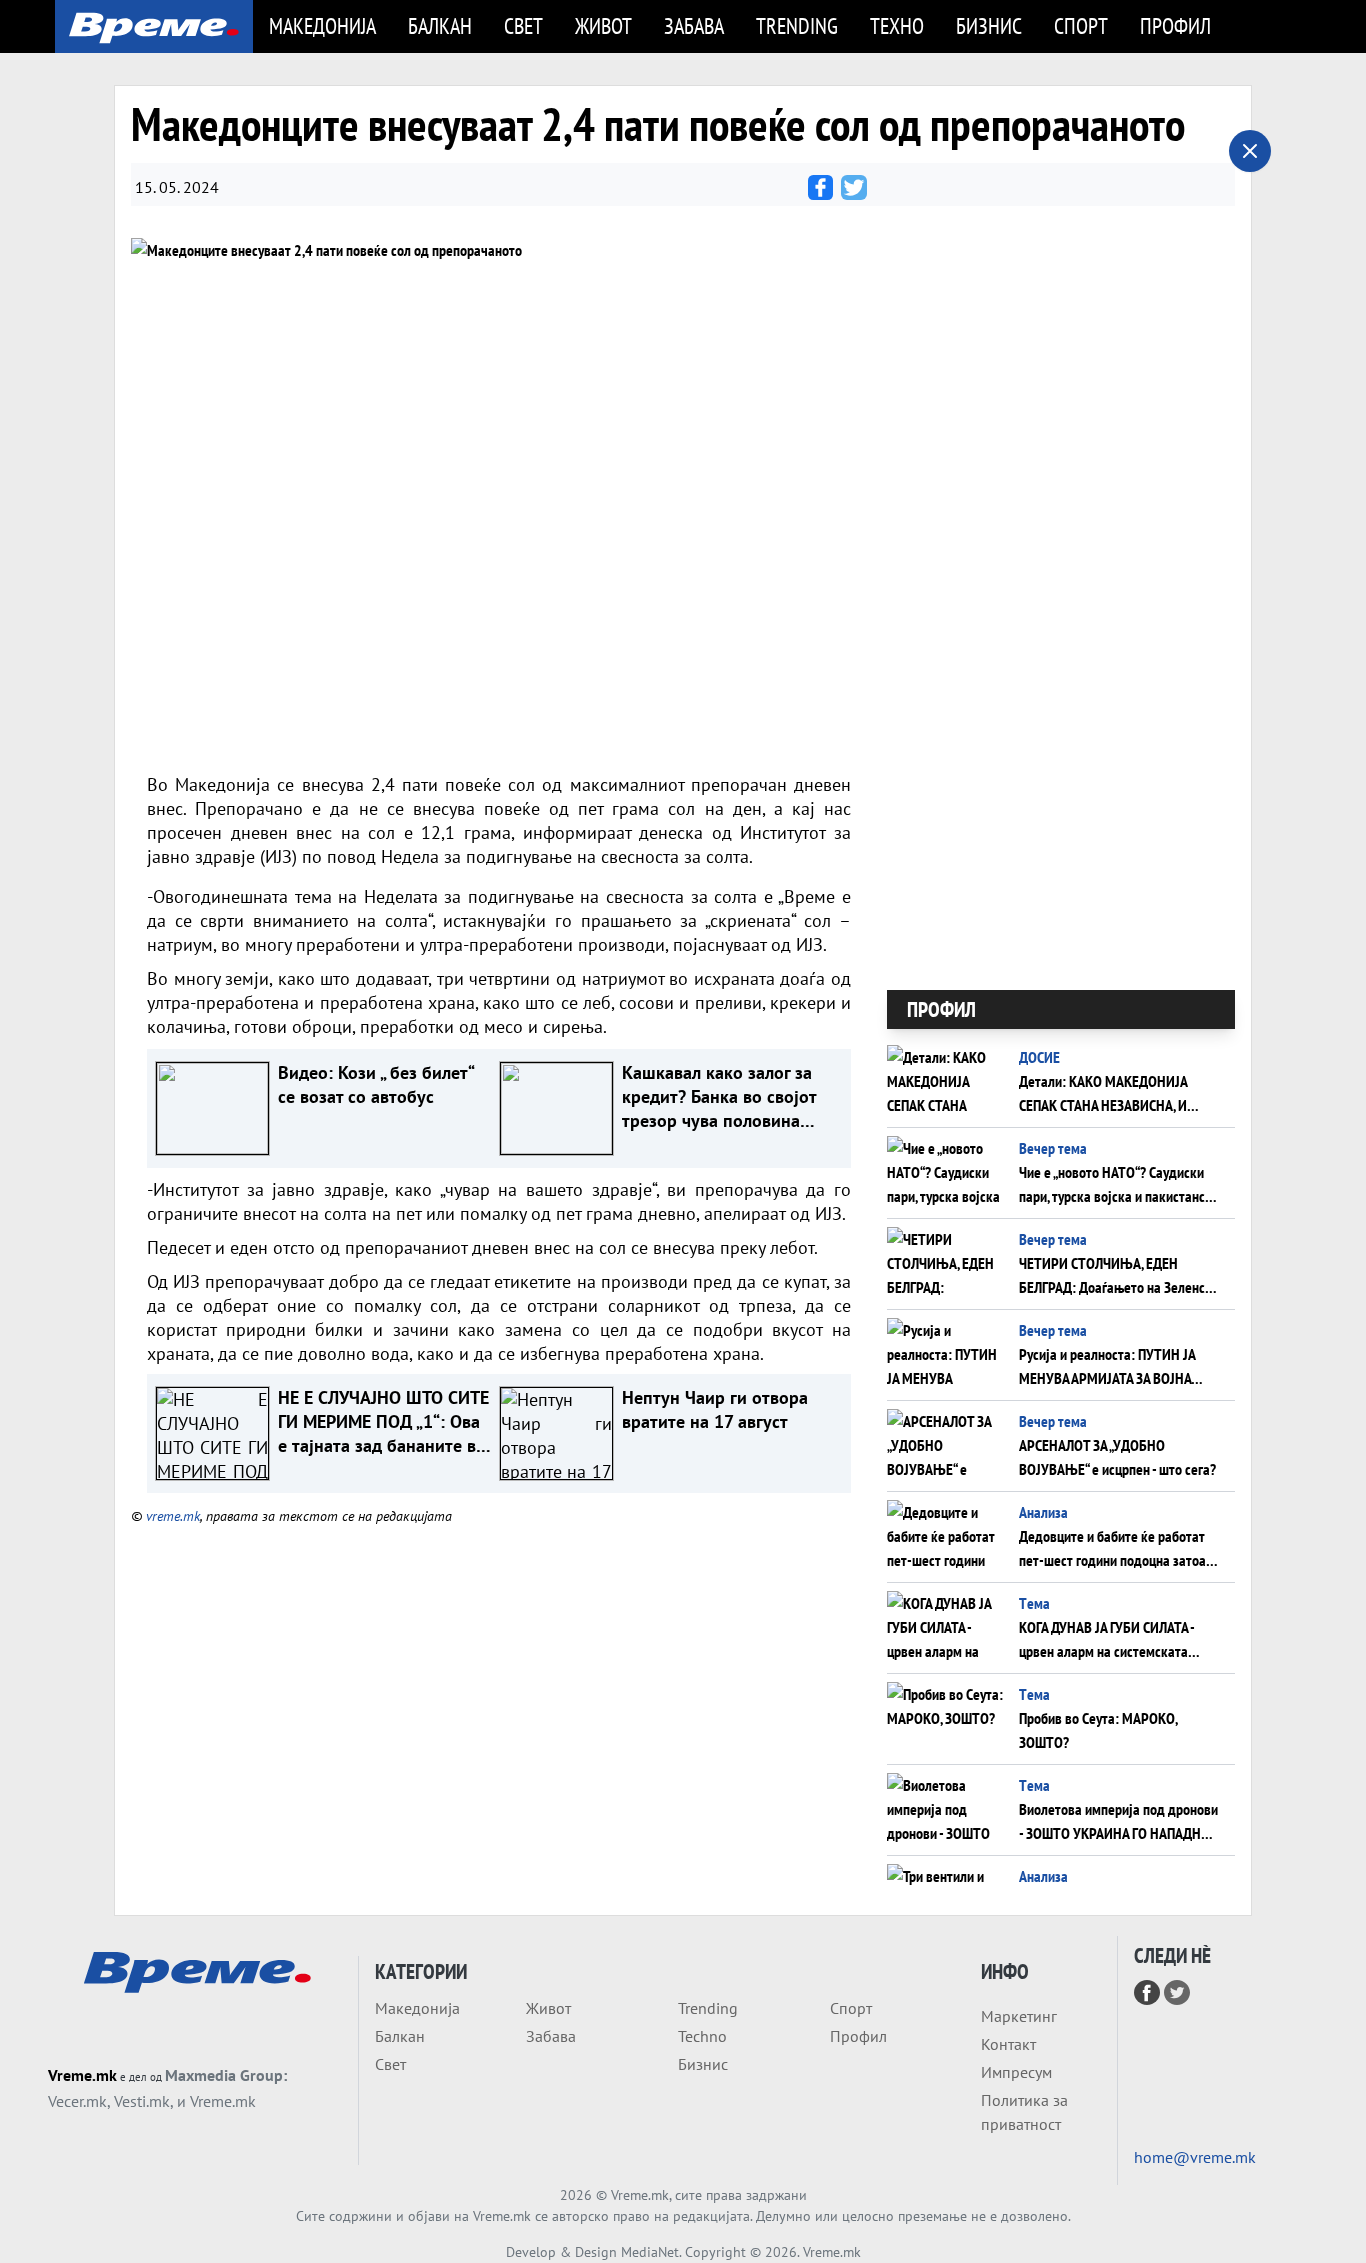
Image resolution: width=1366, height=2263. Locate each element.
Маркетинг (1019, 2016)
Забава (694, 25)
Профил (1175, 25)
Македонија (322, 25)
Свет (523, 25)
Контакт (1008, 2044)
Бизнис (989, 25)
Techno (702, 2036)
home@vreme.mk (1195, 2157)
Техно (897, 25)
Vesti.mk (142, 2101)
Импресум (1016, 2072)
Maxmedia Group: (226, 2075)
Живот (603, 25)
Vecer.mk (77, 2101)
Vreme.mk (82, 2075)
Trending (797, 25)
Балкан (440, 25)
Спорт (1081, 25)
